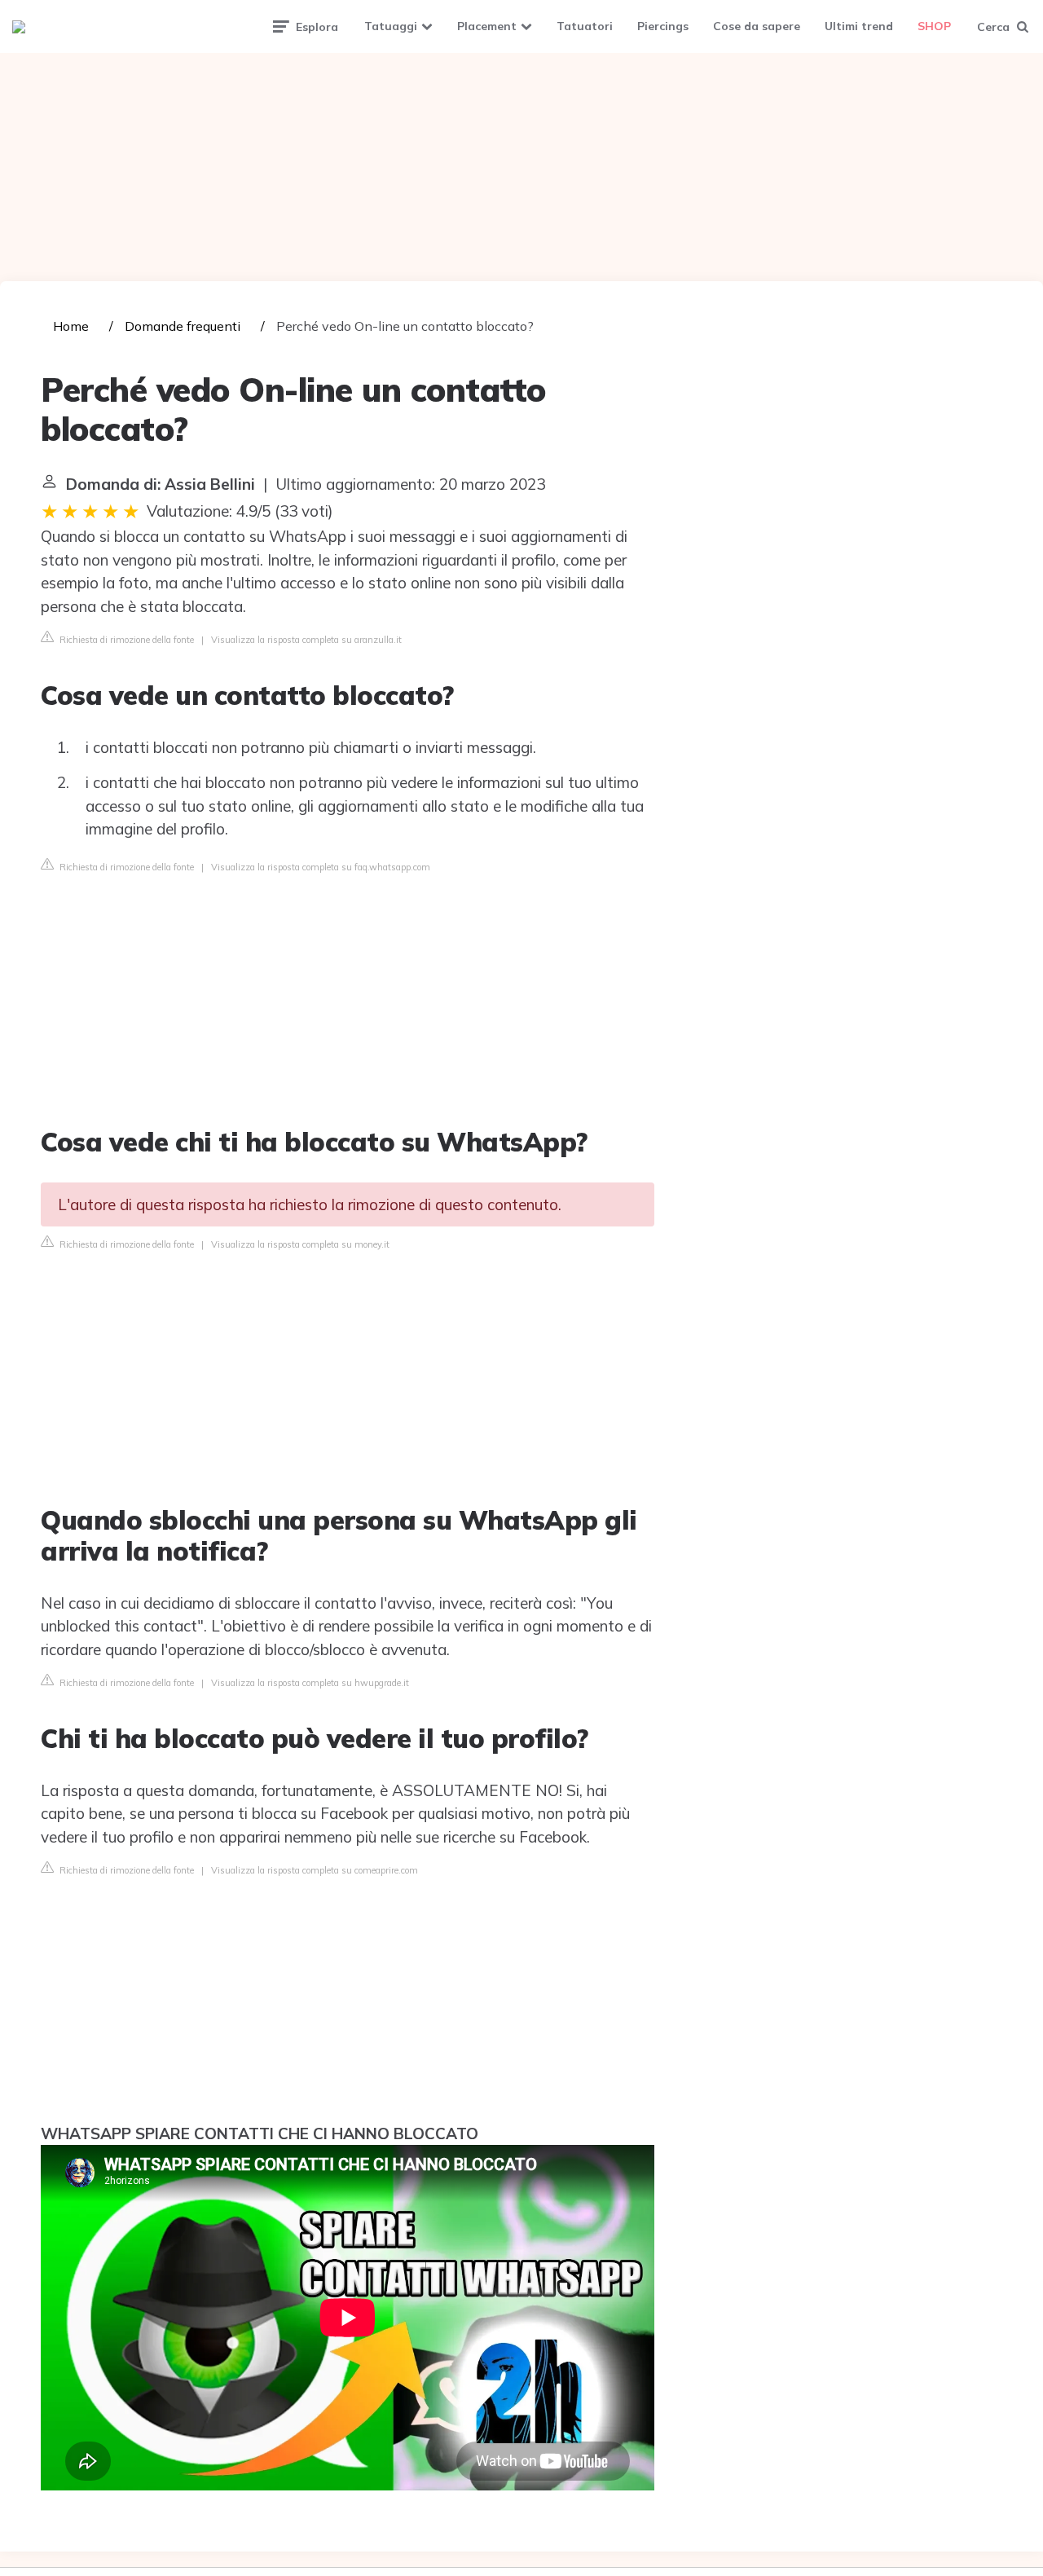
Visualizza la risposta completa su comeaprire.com (315, 1870)
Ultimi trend (859, 26)
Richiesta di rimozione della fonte (125, 640)
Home (71, 326)
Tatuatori (585, 26)
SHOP (934, 26)
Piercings (663, 26)
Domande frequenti (183, 326)
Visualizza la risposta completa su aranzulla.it (306, 640)
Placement (487, 26)
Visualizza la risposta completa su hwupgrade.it (310, 1683)
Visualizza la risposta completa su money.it (300, 1244)
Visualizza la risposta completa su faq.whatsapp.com (321, 867)
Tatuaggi (391, 26)
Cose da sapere (757, 26)
